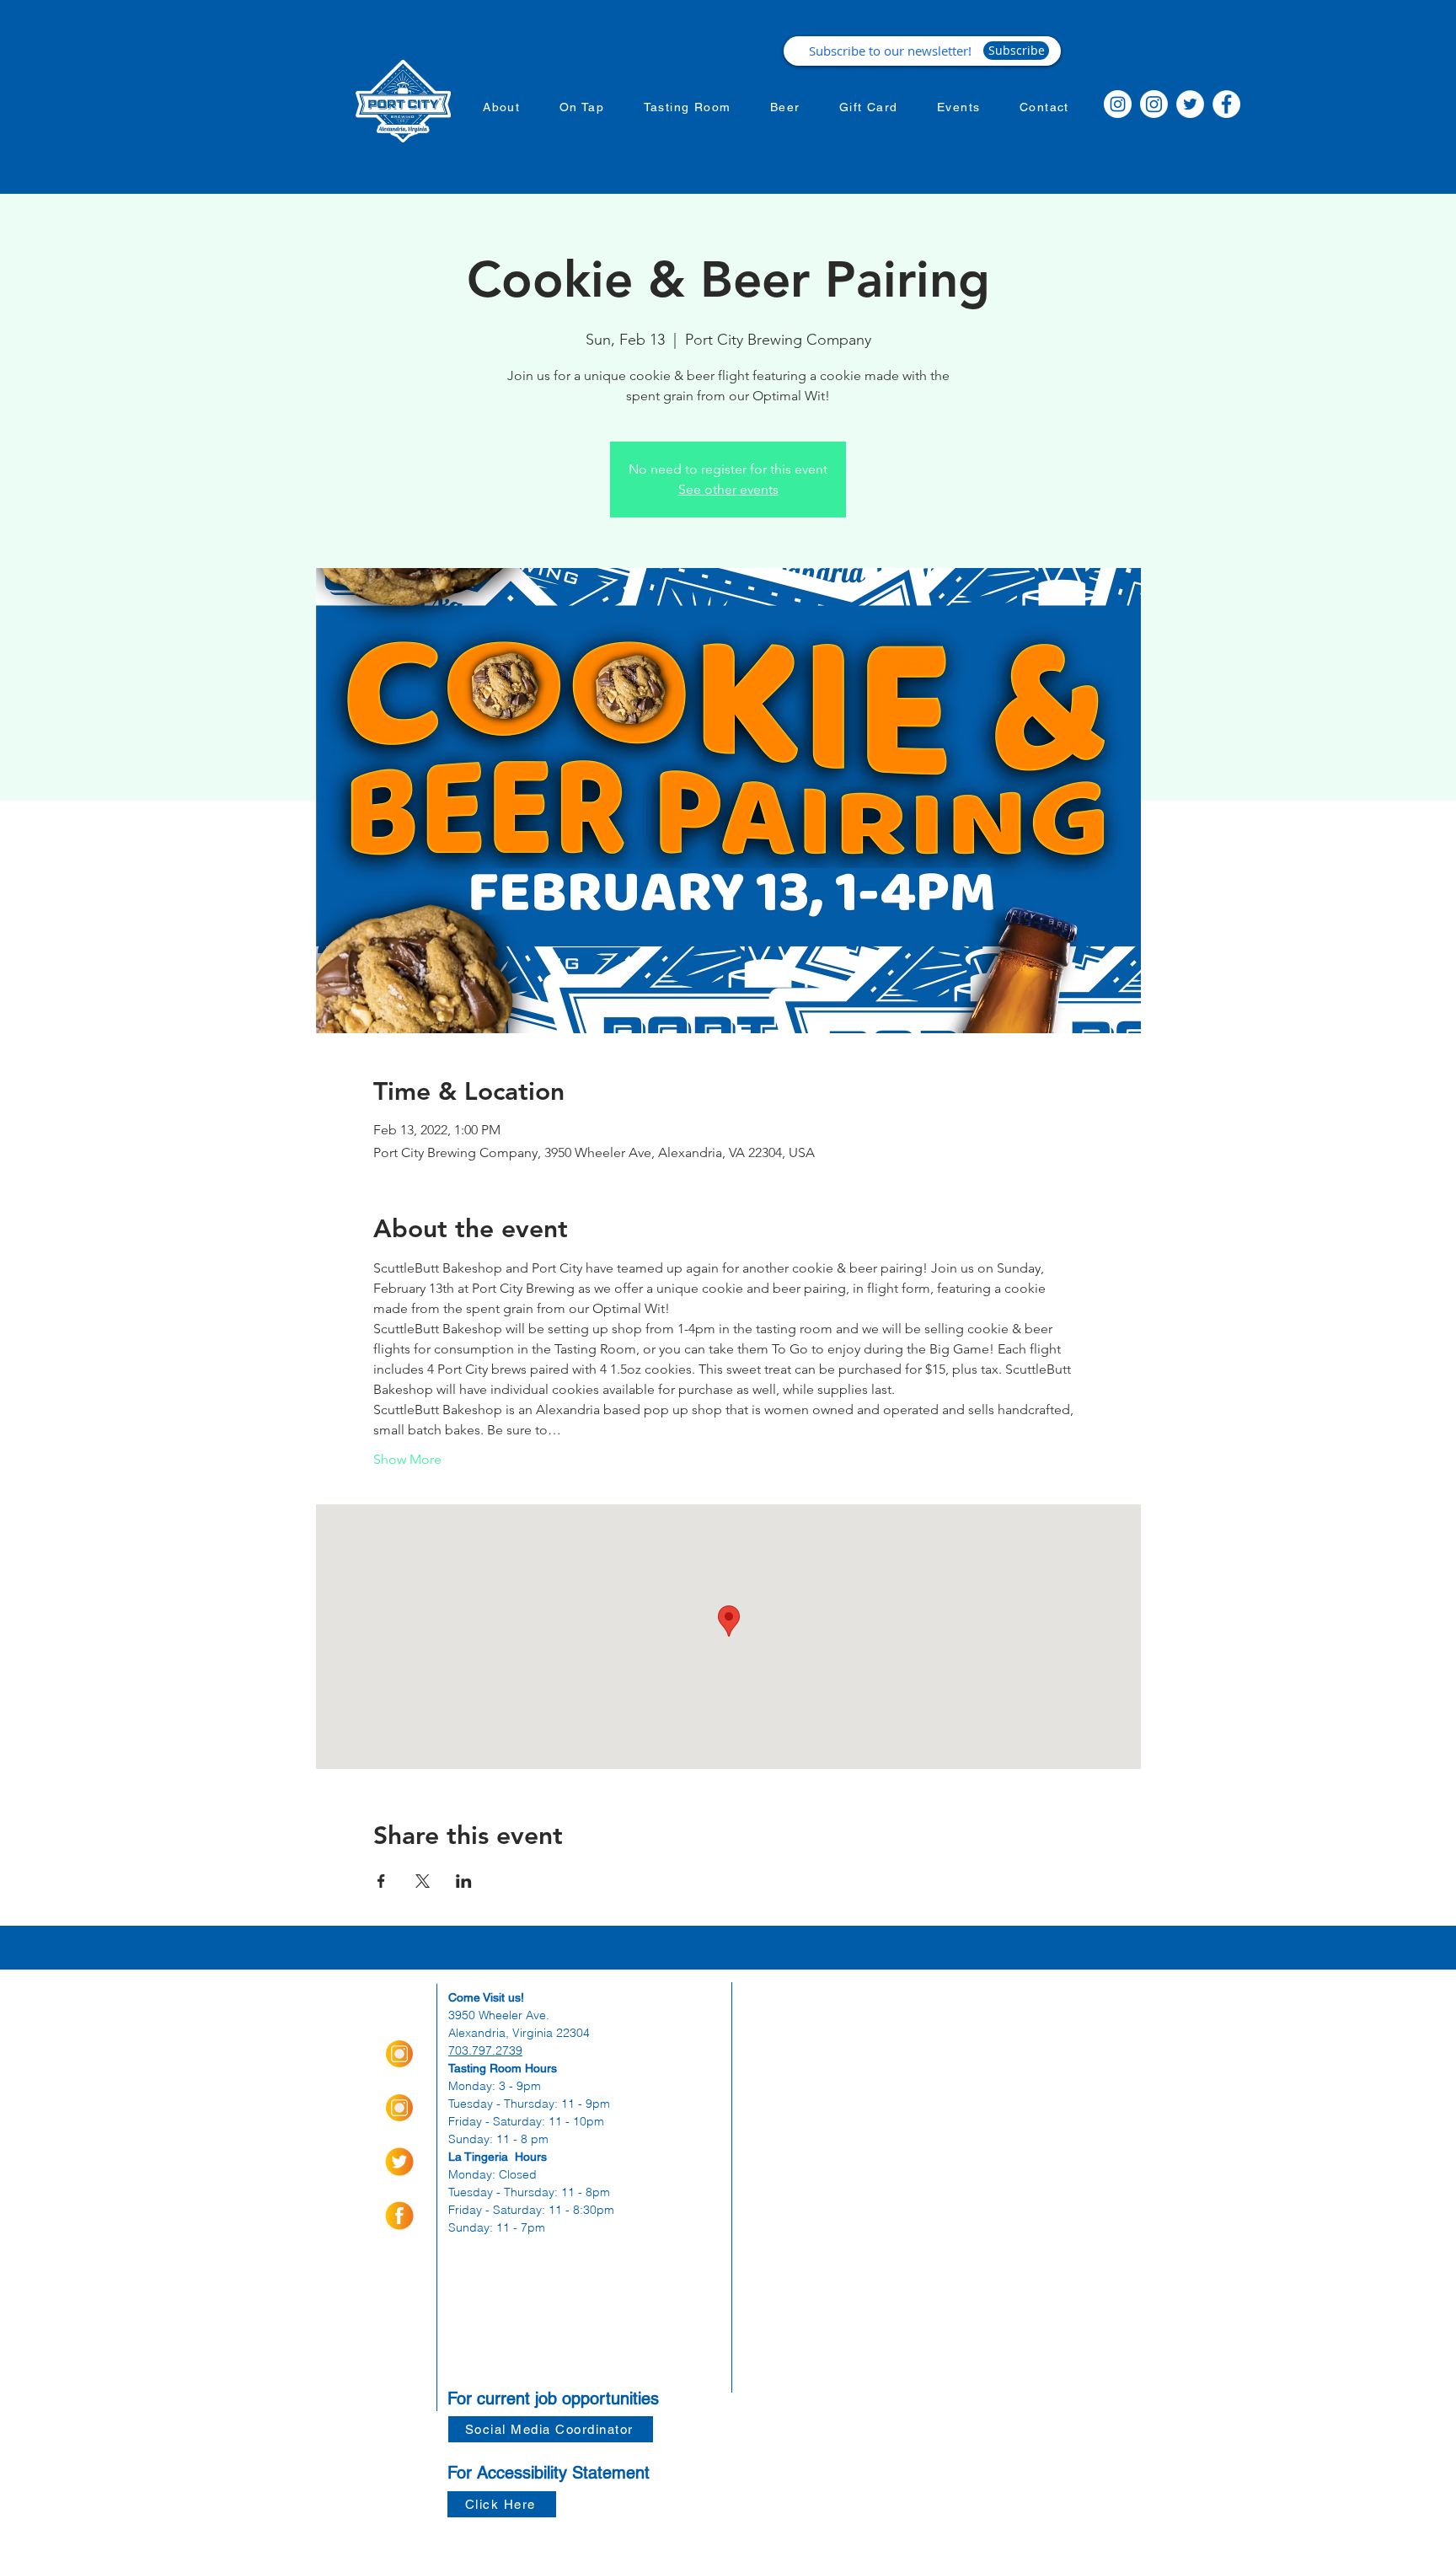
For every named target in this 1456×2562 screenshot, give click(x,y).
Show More (407, 1459)
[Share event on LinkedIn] (464, 1881)
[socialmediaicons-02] (399, 2162)
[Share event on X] (423, 1881)
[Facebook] (1226, 104)
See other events (728, 489)
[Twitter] (1190, 104)
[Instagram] (1118, 104)
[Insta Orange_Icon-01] (399, 2054)
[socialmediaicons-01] (399, 2216)
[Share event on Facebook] (381, 1881)
